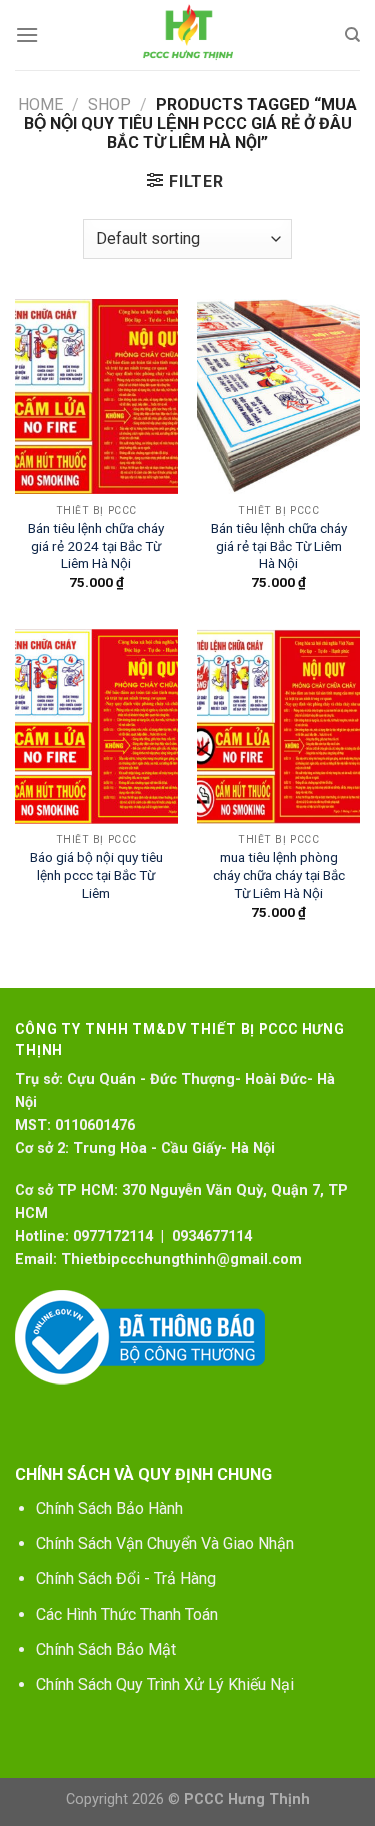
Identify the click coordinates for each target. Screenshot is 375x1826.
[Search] (352, 35)
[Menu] (27, 34)
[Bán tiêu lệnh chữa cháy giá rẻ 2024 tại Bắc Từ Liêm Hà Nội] (96, 396)
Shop (109, 104)
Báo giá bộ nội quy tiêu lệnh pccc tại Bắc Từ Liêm (96, 874)
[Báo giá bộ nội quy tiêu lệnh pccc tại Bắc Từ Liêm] (96, 726)
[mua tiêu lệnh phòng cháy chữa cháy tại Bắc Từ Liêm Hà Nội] (278, 726)
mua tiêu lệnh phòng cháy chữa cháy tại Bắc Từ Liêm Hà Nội (279, 874)
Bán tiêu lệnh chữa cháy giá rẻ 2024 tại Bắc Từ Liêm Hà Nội (96, 545)
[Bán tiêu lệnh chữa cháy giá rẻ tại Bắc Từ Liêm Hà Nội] (278, 396)
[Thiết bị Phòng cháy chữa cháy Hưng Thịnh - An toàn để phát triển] (188, 35)
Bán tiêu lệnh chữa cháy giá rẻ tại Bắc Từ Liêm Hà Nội (279, 545)
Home (40, 104)
